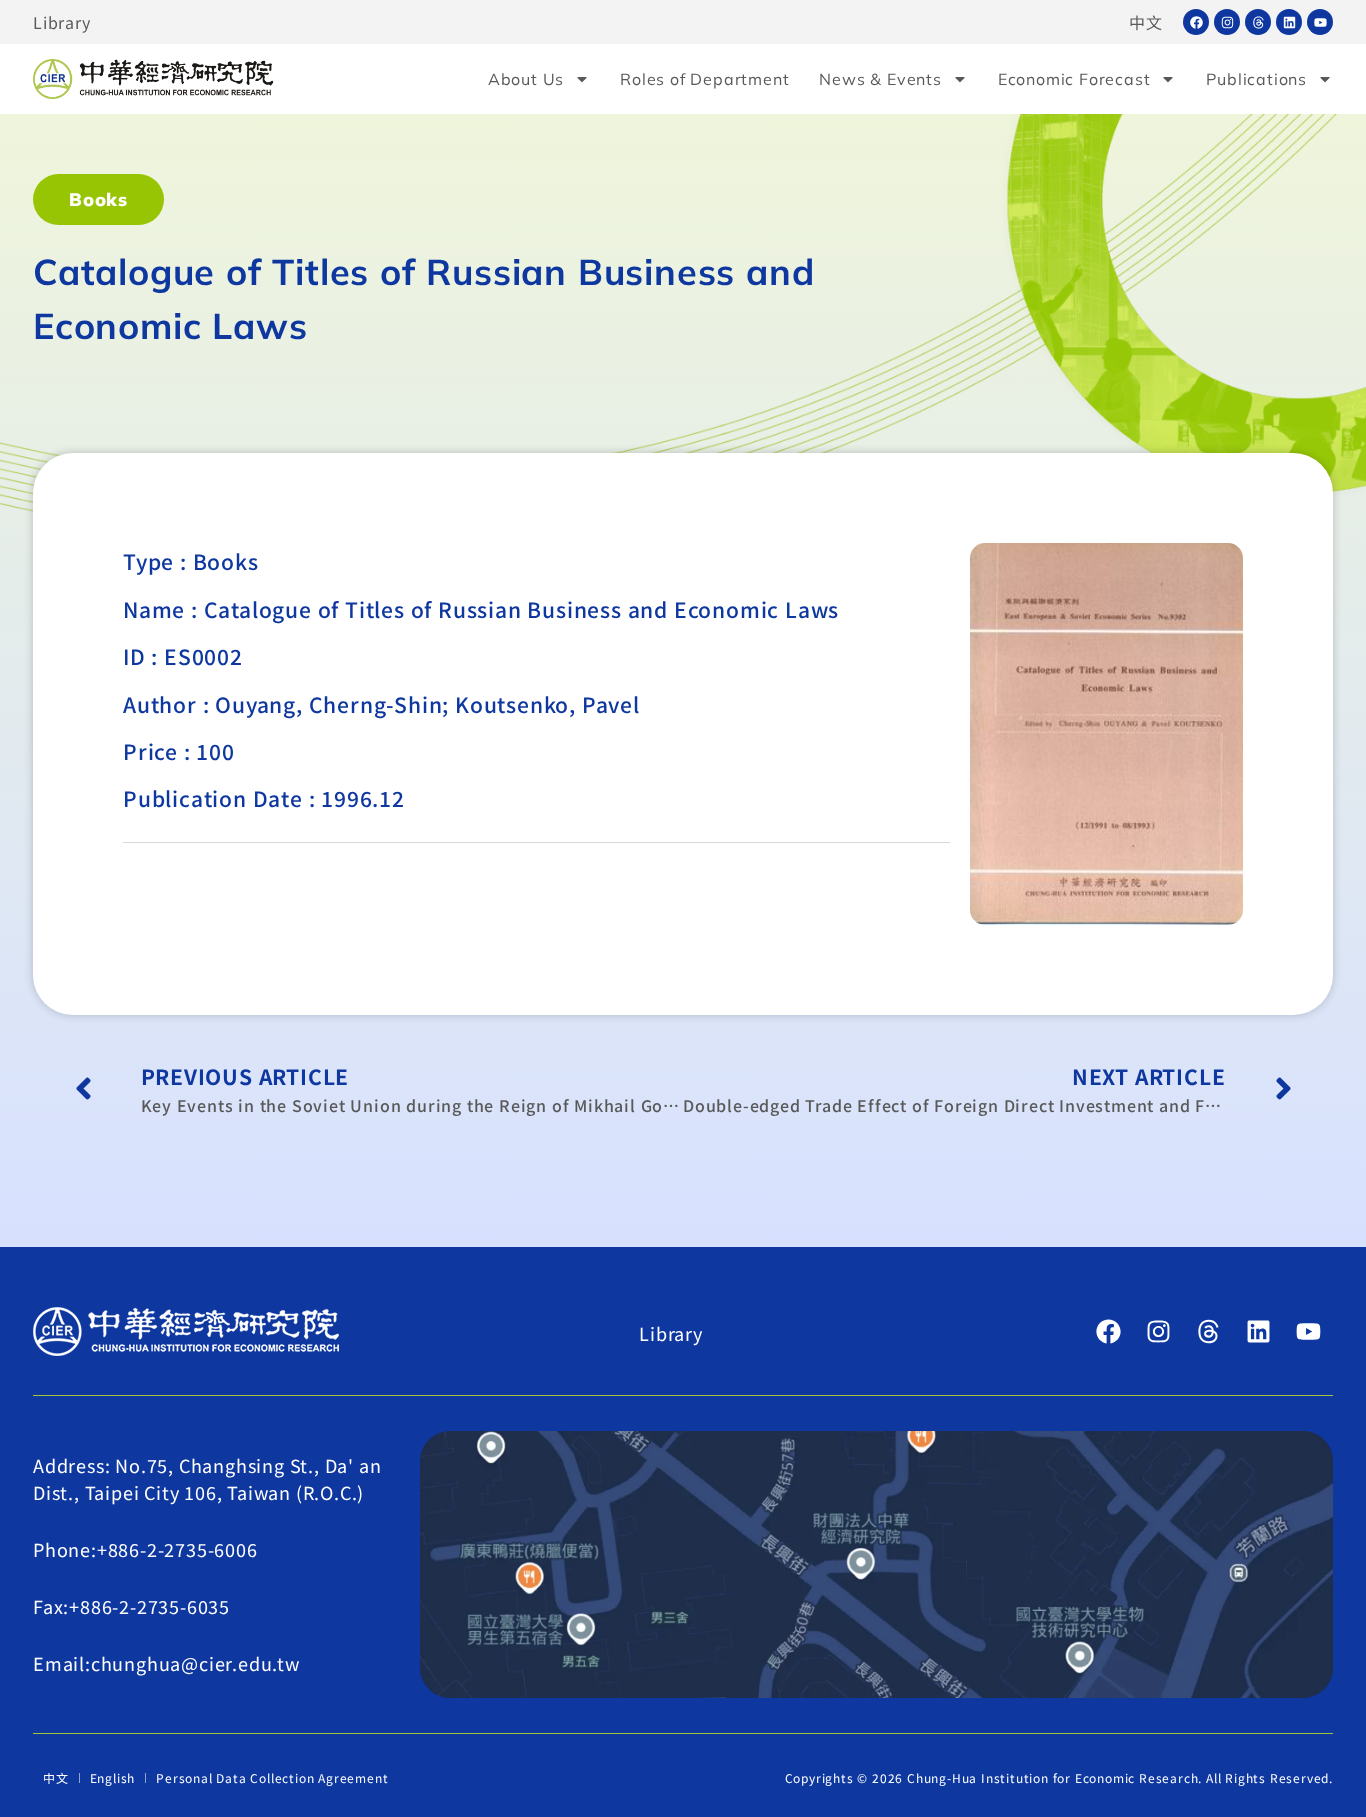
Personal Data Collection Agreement (272, 1777)
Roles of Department (704, 79)
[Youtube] (1320, 22)
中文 (1146, 22)
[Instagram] (1227, 22)
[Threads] (1258, 22)
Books (98, 199)
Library (62, 22)
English (113, 1777)
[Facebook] (1196, 22)
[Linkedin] (1289, 22)
